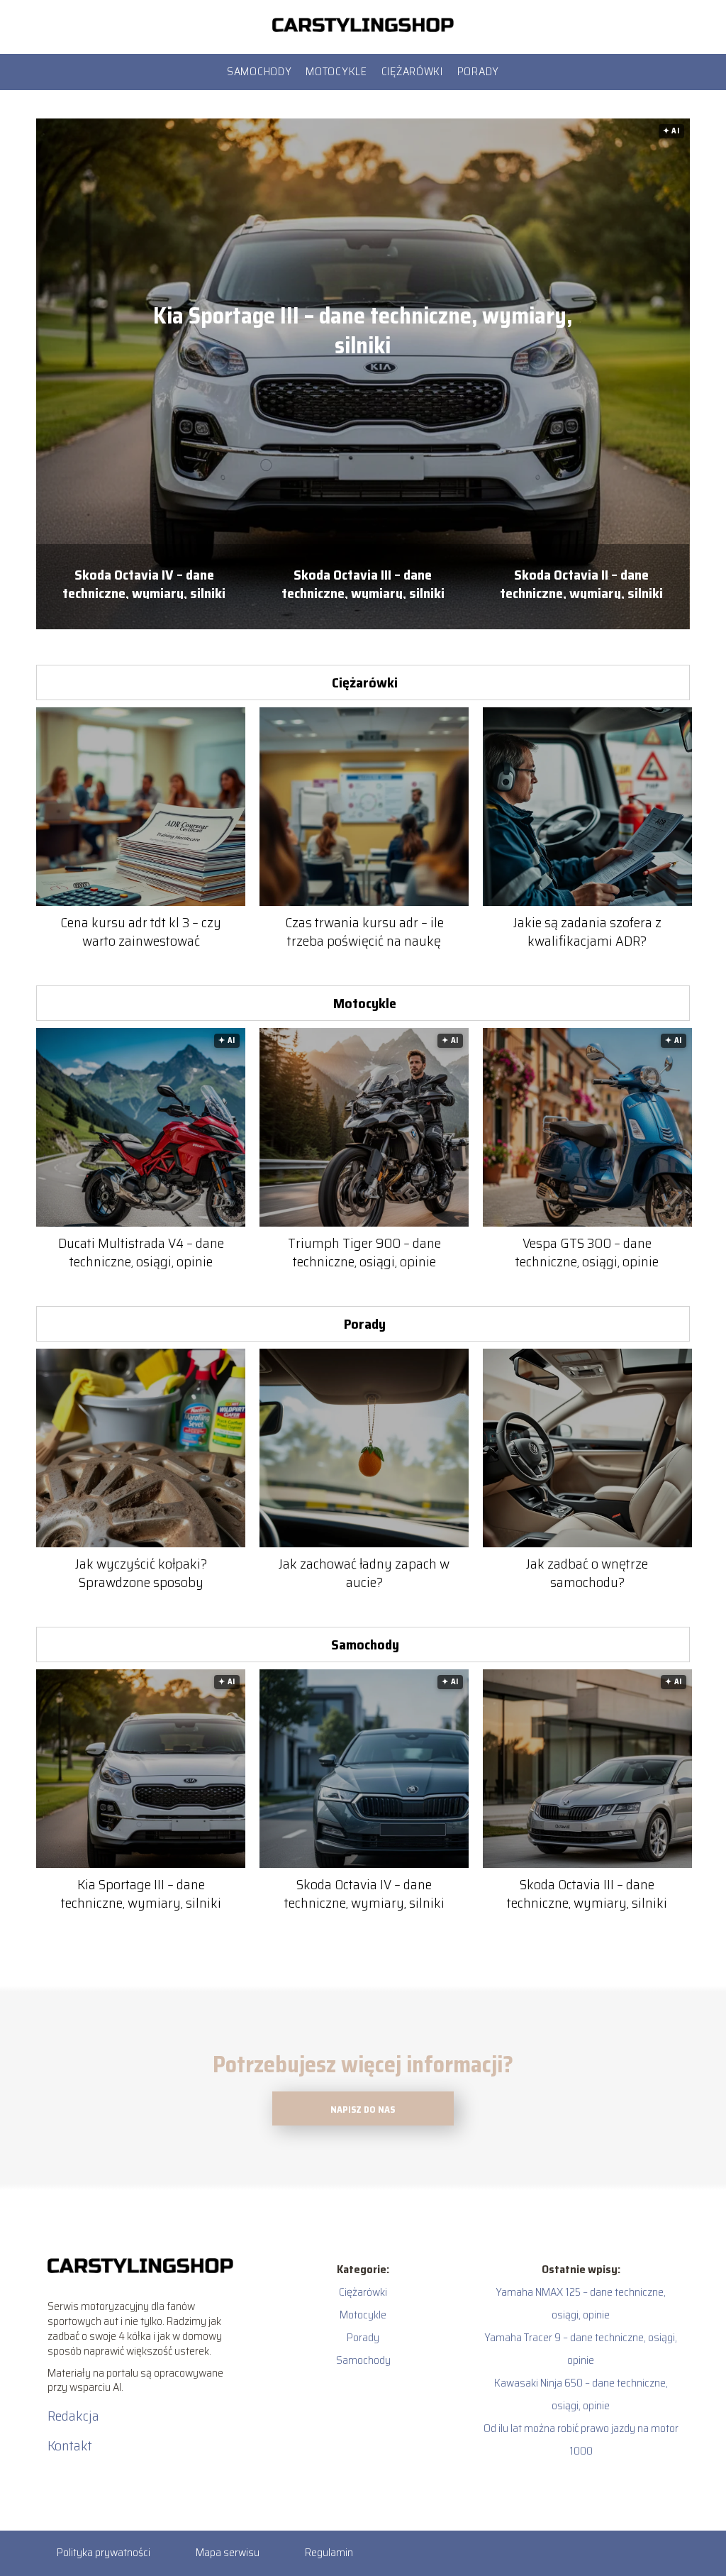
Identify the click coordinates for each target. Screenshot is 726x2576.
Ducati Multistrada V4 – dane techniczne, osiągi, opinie (141, 1252)
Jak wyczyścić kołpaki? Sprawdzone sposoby (141, 1573)
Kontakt (70, 2445)
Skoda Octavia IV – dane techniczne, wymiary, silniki (144, 582)
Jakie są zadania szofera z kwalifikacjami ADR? (587, 932)
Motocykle (336, 71)
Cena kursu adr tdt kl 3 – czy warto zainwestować (141, 932)
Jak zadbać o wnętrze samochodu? (587, 1573)
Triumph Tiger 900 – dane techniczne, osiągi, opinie (364, 1252)
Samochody (259, 71)
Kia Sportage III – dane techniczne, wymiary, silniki (363, 331)
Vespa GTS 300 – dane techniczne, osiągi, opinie (587, 1252)
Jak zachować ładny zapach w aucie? (364, 1573)
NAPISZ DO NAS (363, 2110)
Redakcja (73, 2416)
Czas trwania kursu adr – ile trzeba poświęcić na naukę (364, 932)
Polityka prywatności (104, 2552)
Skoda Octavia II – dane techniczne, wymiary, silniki (581, 582)
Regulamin (329, 2552)
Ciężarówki (412, 71)
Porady (478, 71)
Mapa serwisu (228, 2552)
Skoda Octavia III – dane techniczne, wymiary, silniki (363, 582)
